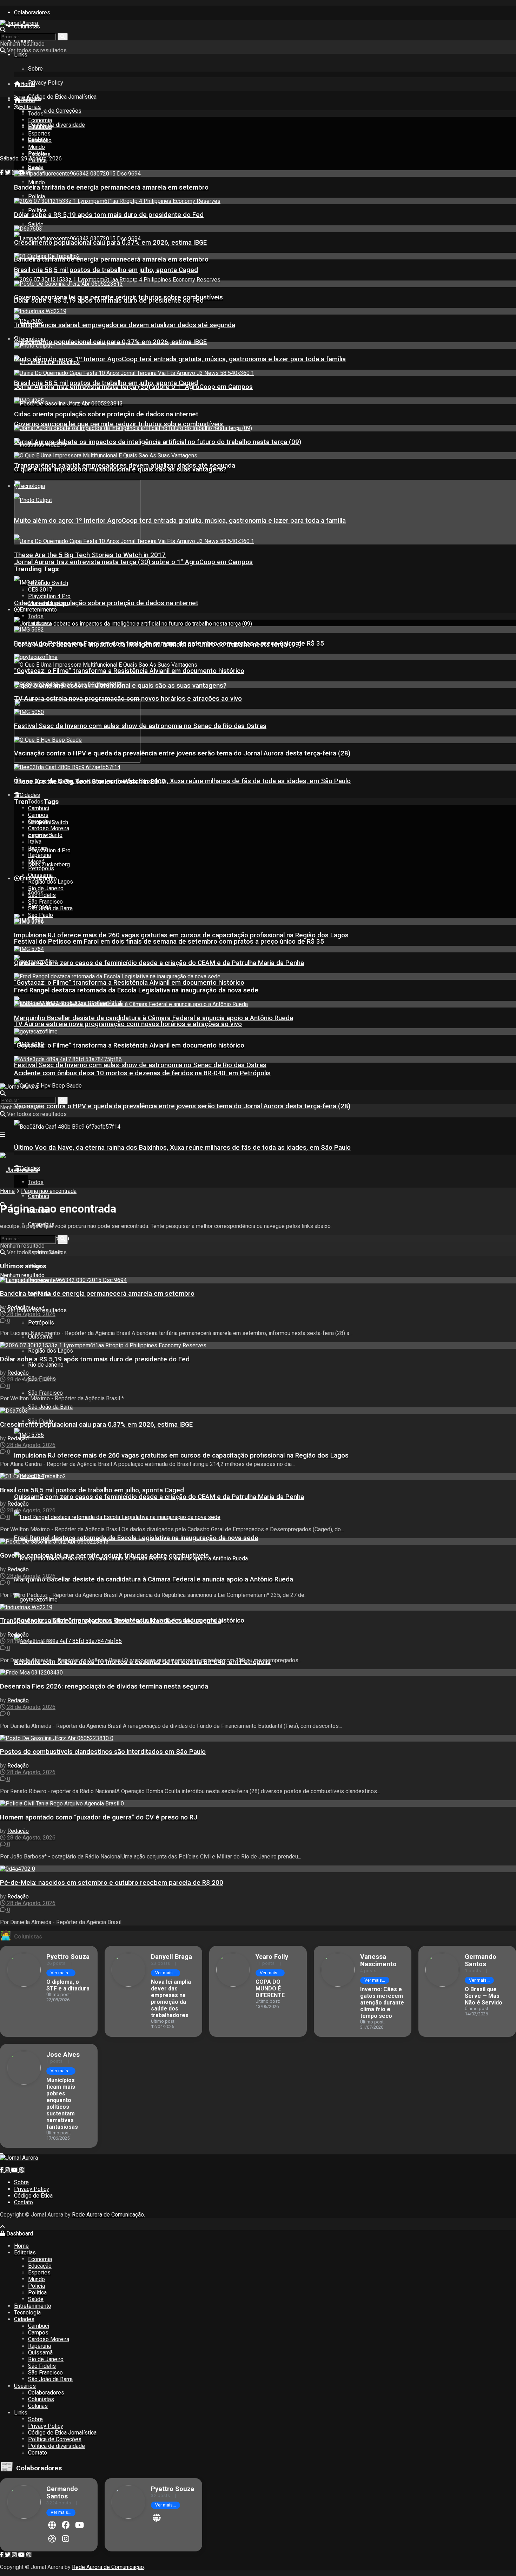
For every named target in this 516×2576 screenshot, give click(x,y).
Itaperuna (39, 855)
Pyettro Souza (68, 1957)
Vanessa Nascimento (378, 1960)
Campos (38, 815)
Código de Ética (33, 2196)
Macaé (36, 862)
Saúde (36, 224)
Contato (24, 2202)
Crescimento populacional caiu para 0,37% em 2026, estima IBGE (110, 342)
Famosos (40, 623)
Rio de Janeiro (46, 1365)
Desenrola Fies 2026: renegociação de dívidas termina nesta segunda (104, 1686)
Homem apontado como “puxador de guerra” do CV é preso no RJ (99, 1817)
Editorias (30, 107)
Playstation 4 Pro (49, 850)
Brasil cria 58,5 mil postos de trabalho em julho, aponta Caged (106, 270)
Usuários (25, 2386)
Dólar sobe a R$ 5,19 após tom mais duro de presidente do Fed (109, 215)
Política (37, 210)
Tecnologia (32, 339)
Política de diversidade (57, 125)
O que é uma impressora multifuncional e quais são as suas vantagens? (120, 469)
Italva (35, 842)
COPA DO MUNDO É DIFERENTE (270, 1989)
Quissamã (40, 1337)
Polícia (37, 196)
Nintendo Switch (48, 583)
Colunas (38, 2406)
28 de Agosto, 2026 (31, 1314)
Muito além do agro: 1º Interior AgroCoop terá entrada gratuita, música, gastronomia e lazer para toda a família (180, 521)
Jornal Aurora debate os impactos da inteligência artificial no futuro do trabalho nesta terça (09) (158, 442)
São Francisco (45, 1393)
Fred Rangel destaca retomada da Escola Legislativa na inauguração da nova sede (136, 1538)
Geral (34, 140)
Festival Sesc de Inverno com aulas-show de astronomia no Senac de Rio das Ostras (140, 1065)
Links (21, 55)
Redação (18, 1307)
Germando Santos (481, 1960)
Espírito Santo (45, 835)
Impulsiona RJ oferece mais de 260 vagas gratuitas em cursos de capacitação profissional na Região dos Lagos (181, 1455)
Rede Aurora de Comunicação (108, 2215)
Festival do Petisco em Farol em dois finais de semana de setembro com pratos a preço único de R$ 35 (169, 942)
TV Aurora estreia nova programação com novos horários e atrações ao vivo (128, 1024)
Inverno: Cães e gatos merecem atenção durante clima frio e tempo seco (382, 2003)
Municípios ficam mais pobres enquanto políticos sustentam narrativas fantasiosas (62, 2103)
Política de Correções (55, 111)
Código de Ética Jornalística (62, 97)
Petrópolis (41, 868)
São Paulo (41, 915)
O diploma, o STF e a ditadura (68, 1985)
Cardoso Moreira (49, 828)
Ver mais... (61, 1973)
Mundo (37, 182)
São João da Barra (50, 1407)
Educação (40, 127)
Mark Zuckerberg (49, 864)
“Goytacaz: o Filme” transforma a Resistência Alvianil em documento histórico (129, 983)
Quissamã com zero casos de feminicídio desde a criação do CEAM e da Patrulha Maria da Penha (159, 1497)
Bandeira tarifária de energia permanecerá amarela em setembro (111, 259)
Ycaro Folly (272, 1957)
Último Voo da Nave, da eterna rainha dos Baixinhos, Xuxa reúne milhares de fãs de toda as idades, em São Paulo (182, 1148)
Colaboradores (32, 12)
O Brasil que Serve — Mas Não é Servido (484, 1996)
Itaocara (38, 848)
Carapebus (41, 822)
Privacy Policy (46, 83)
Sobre (35, 69)
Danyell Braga (171, 1957)
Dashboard (19, 2234)
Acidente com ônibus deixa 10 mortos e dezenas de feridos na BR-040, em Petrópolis (142, 1073)
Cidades (30, 795)
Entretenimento (38, 610)
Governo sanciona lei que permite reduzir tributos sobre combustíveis (118, 424)
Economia (40, 120)
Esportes (39, 134)
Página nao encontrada (49, 1191)
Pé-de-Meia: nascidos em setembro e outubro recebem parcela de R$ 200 (112, 1883)
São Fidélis (42, 895)
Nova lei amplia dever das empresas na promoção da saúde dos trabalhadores (171, 1999)
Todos (36, 114)
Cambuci (39, 1196)
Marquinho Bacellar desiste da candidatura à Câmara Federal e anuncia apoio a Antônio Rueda (154, 1579)
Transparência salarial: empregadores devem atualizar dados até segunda (125, 325)
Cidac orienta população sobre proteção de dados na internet (106, 603)
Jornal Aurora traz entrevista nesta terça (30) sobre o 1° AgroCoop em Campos (133, 562)
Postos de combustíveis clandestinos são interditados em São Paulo (103, 1752)
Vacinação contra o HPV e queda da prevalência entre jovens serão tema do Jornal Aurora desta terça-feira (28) (182, 1106)
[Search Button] (63, 37)
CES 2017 (40, 590)
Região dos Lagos (51, 1351)
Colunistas (27, 27)
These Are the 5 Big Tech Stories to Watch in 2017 (90, 555)
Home (28, 84)
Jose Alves (63, 2055)
